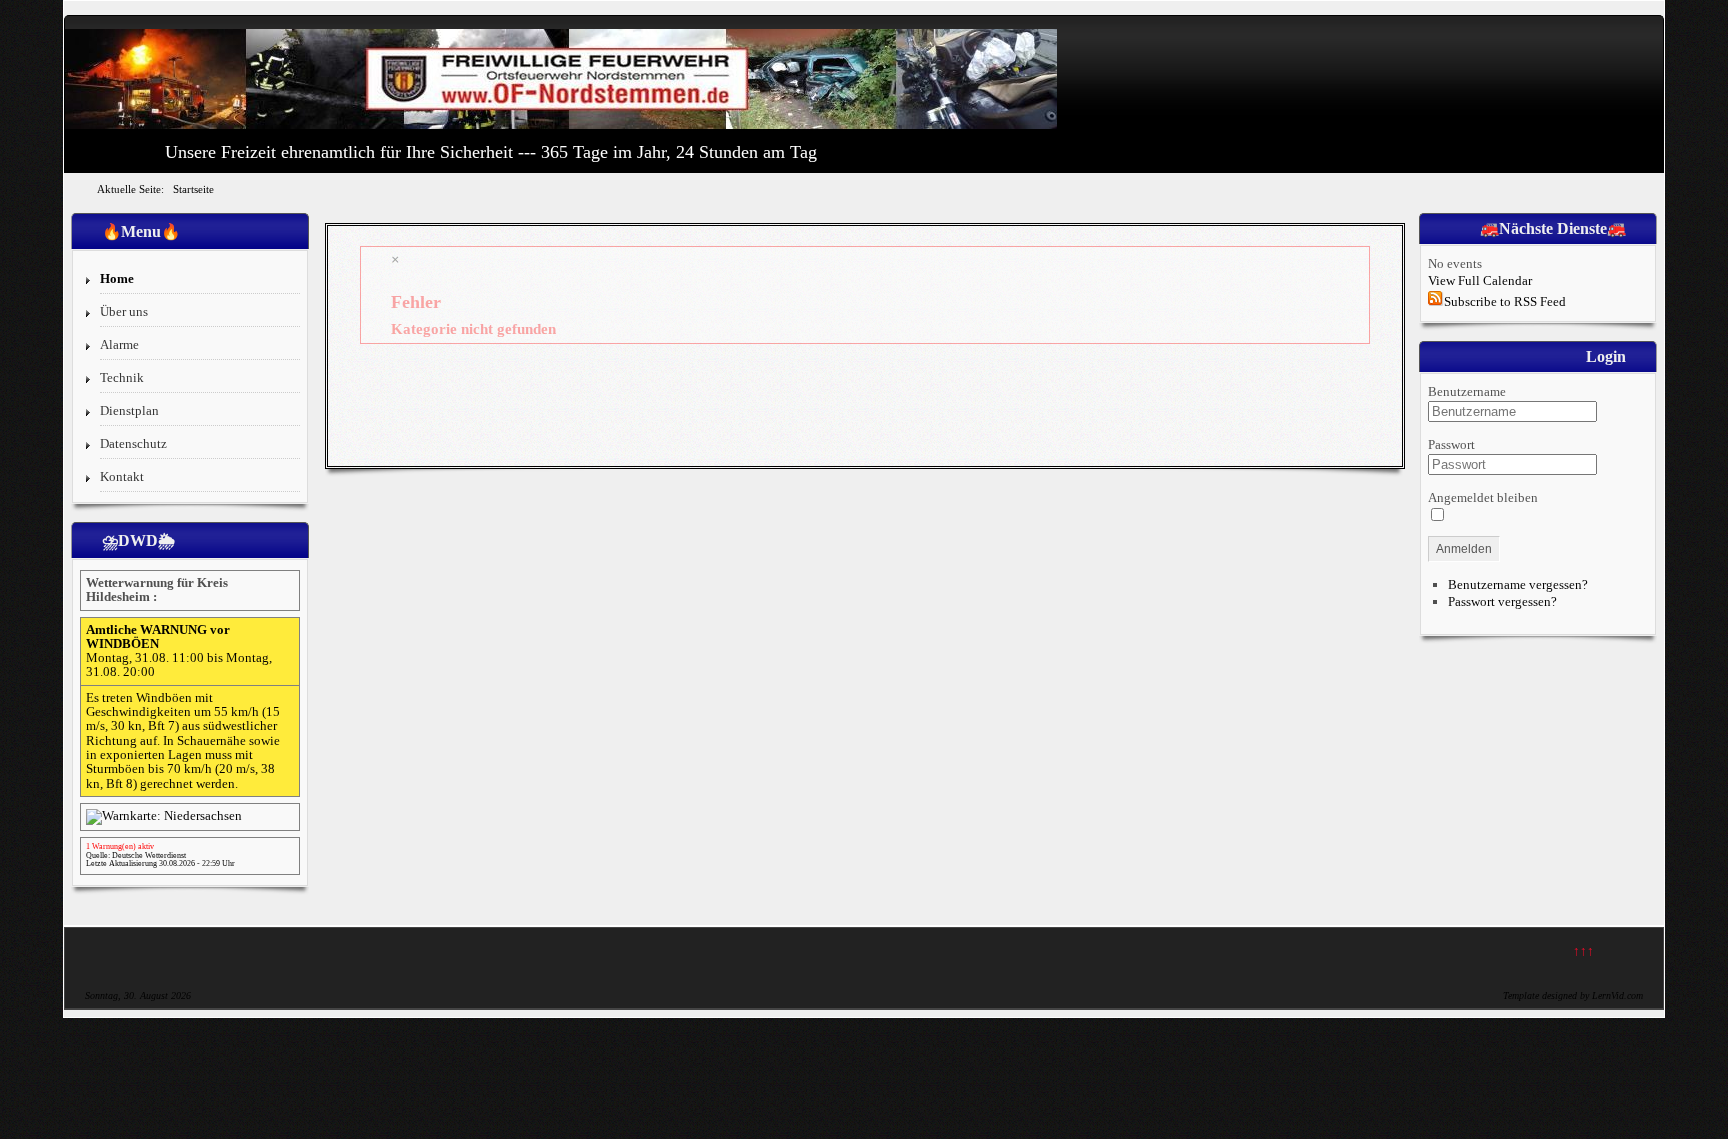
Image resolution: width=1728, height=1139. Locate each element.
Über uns (124, 311)
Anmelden (1464, 549)
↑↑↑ (1583, 950)
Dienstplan (129, 410)
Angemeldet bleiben (1483, 497)
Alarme (119, 344)
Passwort (1451, 444)
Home (117, 278)
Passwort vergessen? (1502, 601)
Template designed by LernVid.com (1573, 995)
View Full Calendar (1480, 280)
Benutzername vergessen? (1518, 584)
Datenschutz (133, 443)
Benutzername (1467, 391)
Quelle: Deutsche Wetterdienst (136, 855)
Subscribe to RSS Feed (1505, 301)
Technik (122, 377)
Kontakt (122, 476)
